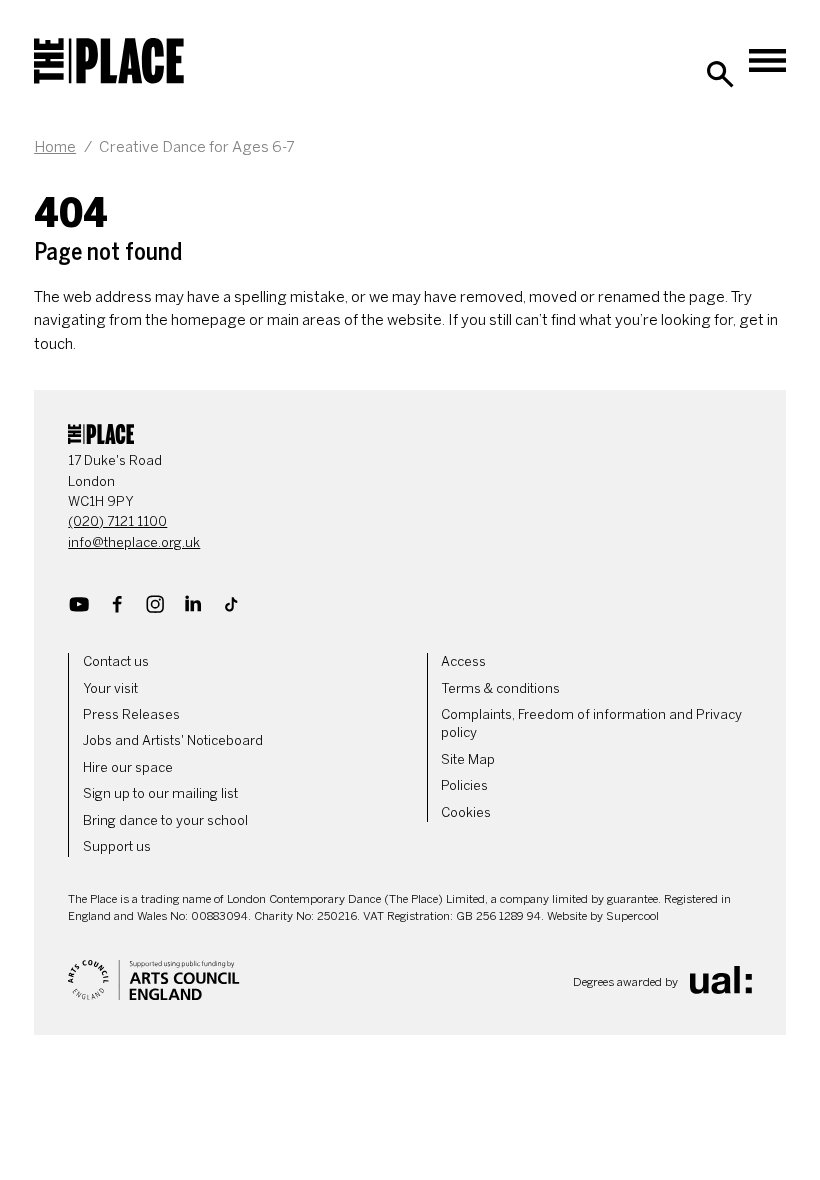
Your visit (110, 688)
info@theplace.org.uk (134, 542)
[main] (410, 238)
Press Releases (131, 714)
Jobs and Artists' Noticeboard (173, 740)
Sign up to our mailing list (160, 793)
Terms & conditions (500, 688)
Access (463, 661)
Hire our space (128, 767)
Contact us (116, 661)
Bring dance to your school (165, 820)
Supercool (632, 916)
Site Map (468, 759)
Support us (117, 846)
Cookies (466, 812)
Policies (464, 785)
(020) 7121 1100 (117, 521)
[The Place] (109, 61)
